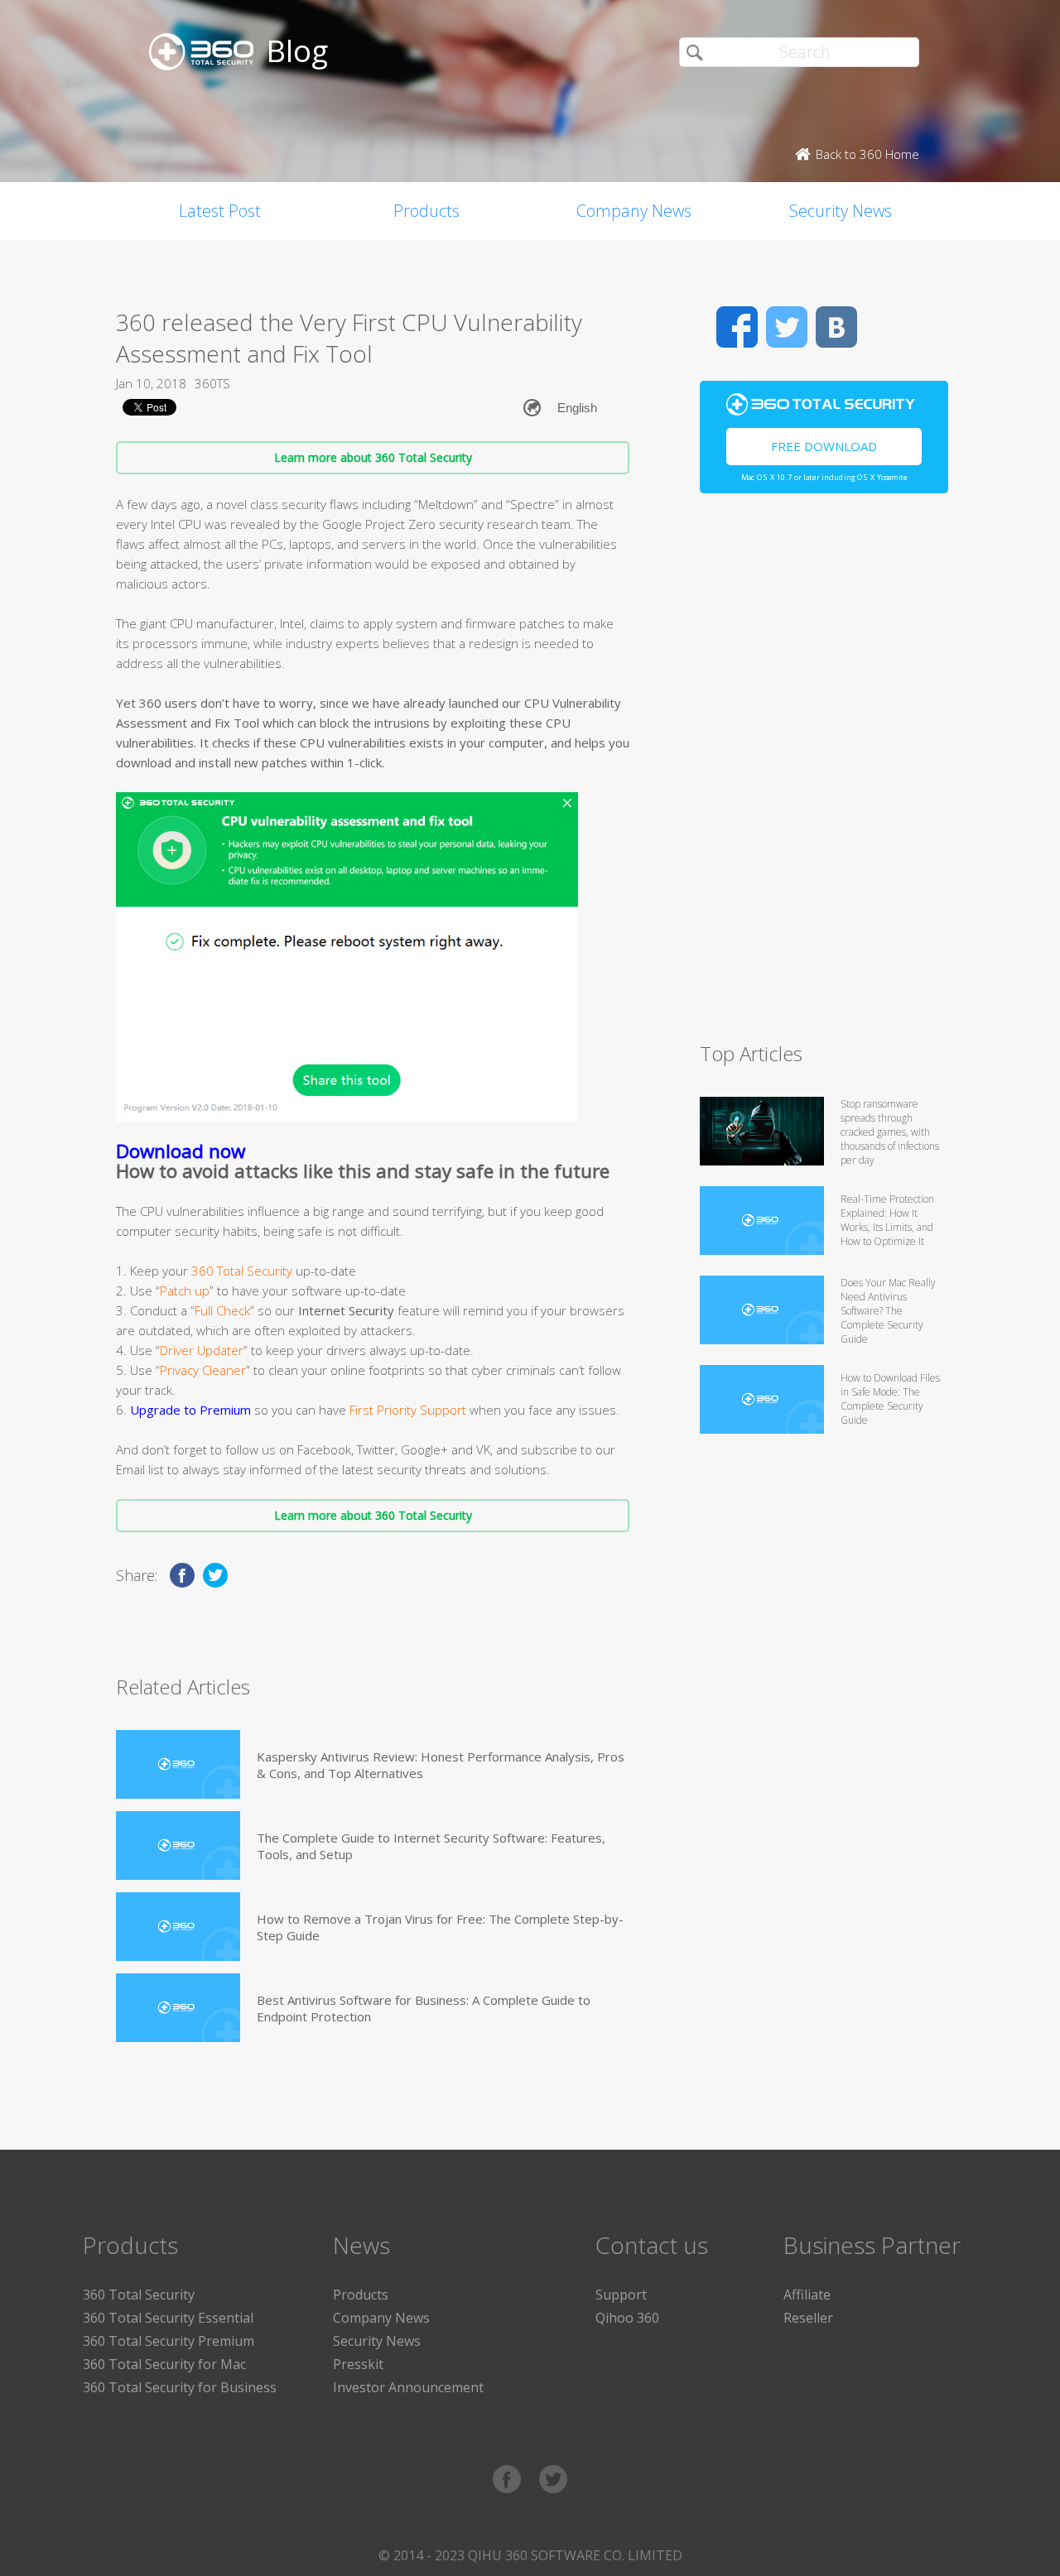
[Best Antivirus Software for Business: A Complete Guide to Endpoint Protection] (178, 2008)
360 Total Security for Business (180, 2387)
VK (836, 327)
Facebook (737, 327)
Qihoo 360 (627, 2318)
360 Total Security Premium (169, 2341)
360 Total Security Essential (168, 2318)
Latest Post (220, 211)
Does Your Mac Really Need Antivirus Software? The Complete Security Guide (888, 1311)
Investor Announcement (408, 2387)
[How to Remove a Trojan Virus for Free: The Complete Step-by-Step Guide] (178, 1927)
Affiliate (807, 2295)
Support (621, 2295)
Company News (634, 211)
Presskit (358, 2364)
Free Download (824, 446)
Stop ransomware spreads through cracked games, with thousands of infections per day (890, 1132)
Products (426, 211)
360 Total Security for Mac (164, 2364)
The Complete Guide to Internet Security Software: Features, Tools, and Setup (431, 1846)
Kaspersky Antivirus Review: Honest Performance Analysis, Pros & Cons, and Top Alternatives (441, 1765)
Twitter (787, 327)
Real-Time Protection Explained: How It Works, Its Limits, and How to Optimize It (887, 1220)
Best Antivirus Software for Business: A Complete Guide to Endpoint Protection (424, 2008)
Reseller (808, 2318)
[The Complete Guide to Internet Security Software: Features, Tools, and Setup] (178, 1845)
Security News (841, 211)
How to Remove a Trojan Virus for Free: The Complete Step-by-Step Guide (440, 1927)
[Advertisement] (824, 775)
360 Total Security (139, 2295)
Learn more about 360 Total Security (373, 457)
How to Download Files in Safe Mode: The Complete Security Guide (890, 1399)
